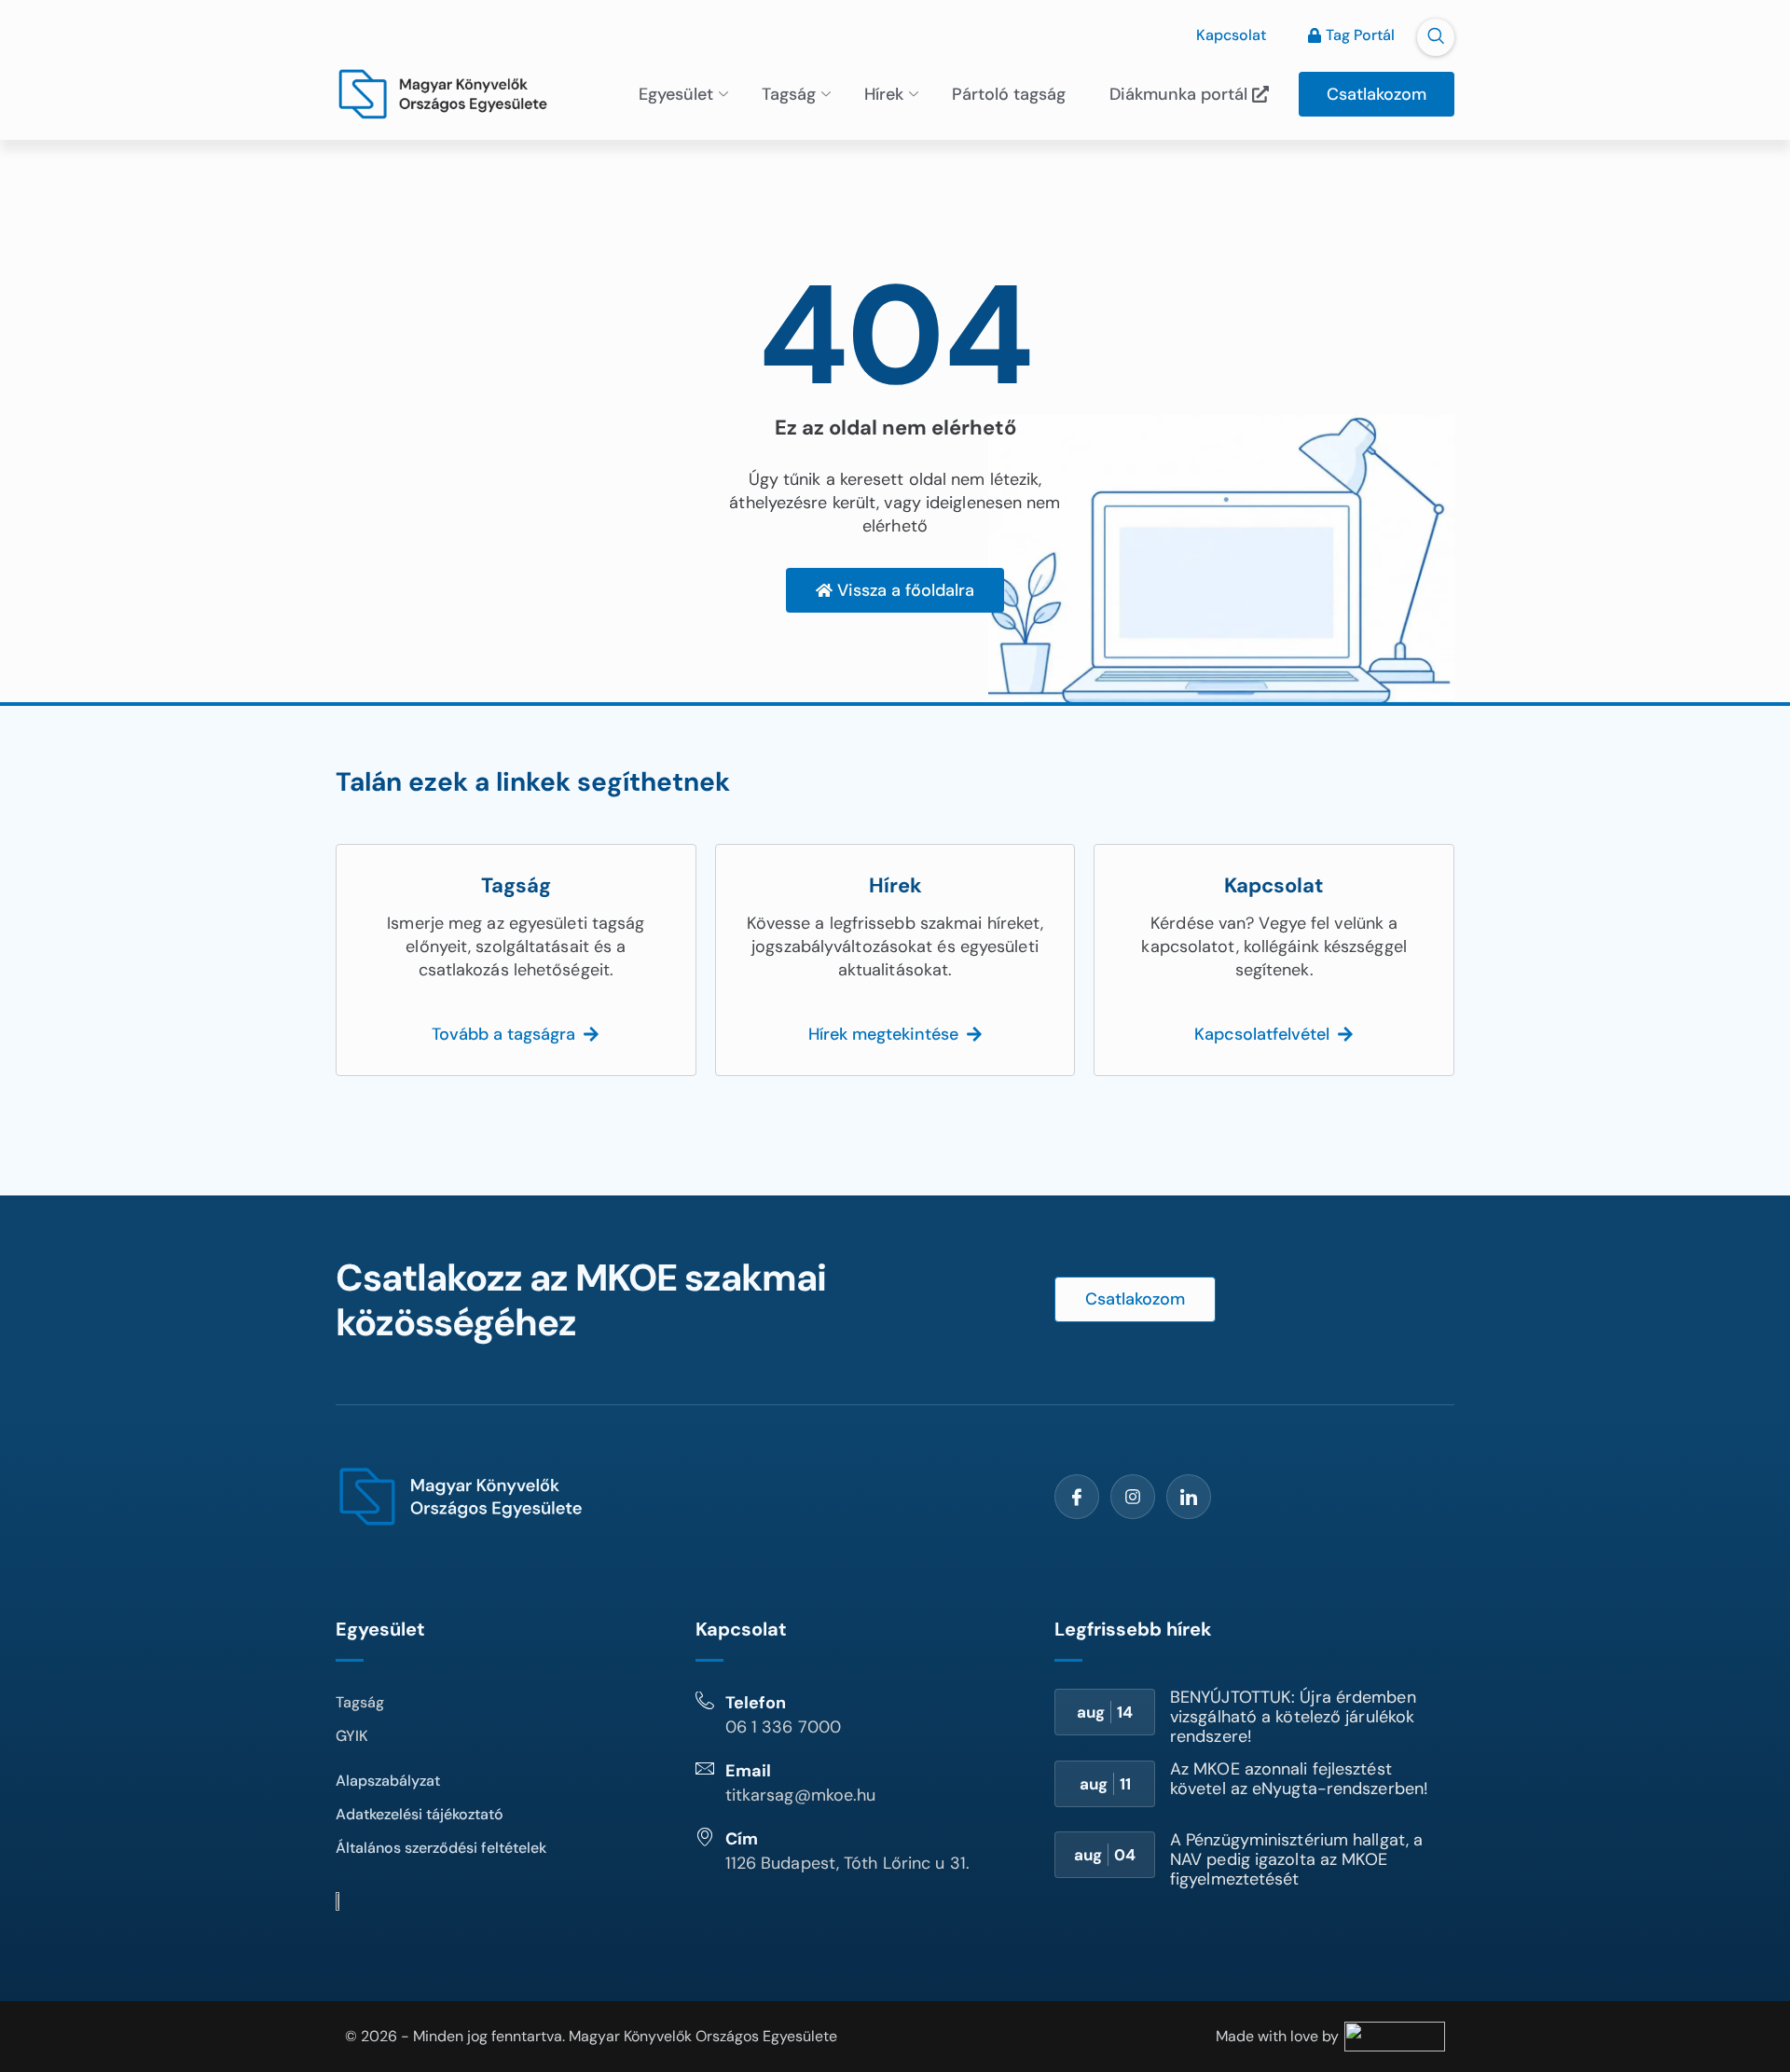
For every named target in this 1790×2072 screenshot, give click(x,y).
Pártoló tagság (1009, 94)
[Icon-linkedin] (1189, 1497)
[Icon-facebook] (1077, 1497)
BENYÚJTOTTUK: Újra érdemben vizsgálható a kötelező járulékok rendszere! (1293, 1717)
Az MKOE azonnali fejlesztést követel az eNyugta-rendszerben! (1299, 1779)
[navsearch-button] (1436, 37)
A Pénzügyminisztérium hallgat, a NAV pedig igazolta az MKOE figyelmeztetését (1296, 1859)
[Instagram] (1133, 1497)
